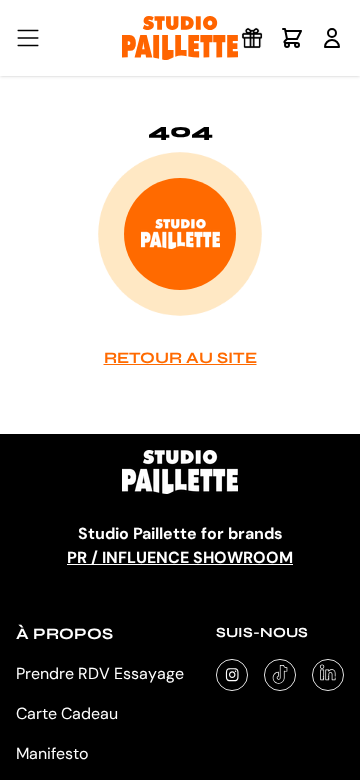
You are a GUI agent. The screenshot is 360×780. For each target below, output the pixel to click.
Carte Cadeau (67, 713)
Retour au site (180, 357)
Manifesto (52, 753)
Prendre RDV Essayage (100, 673)
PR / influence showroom (180, 557)
